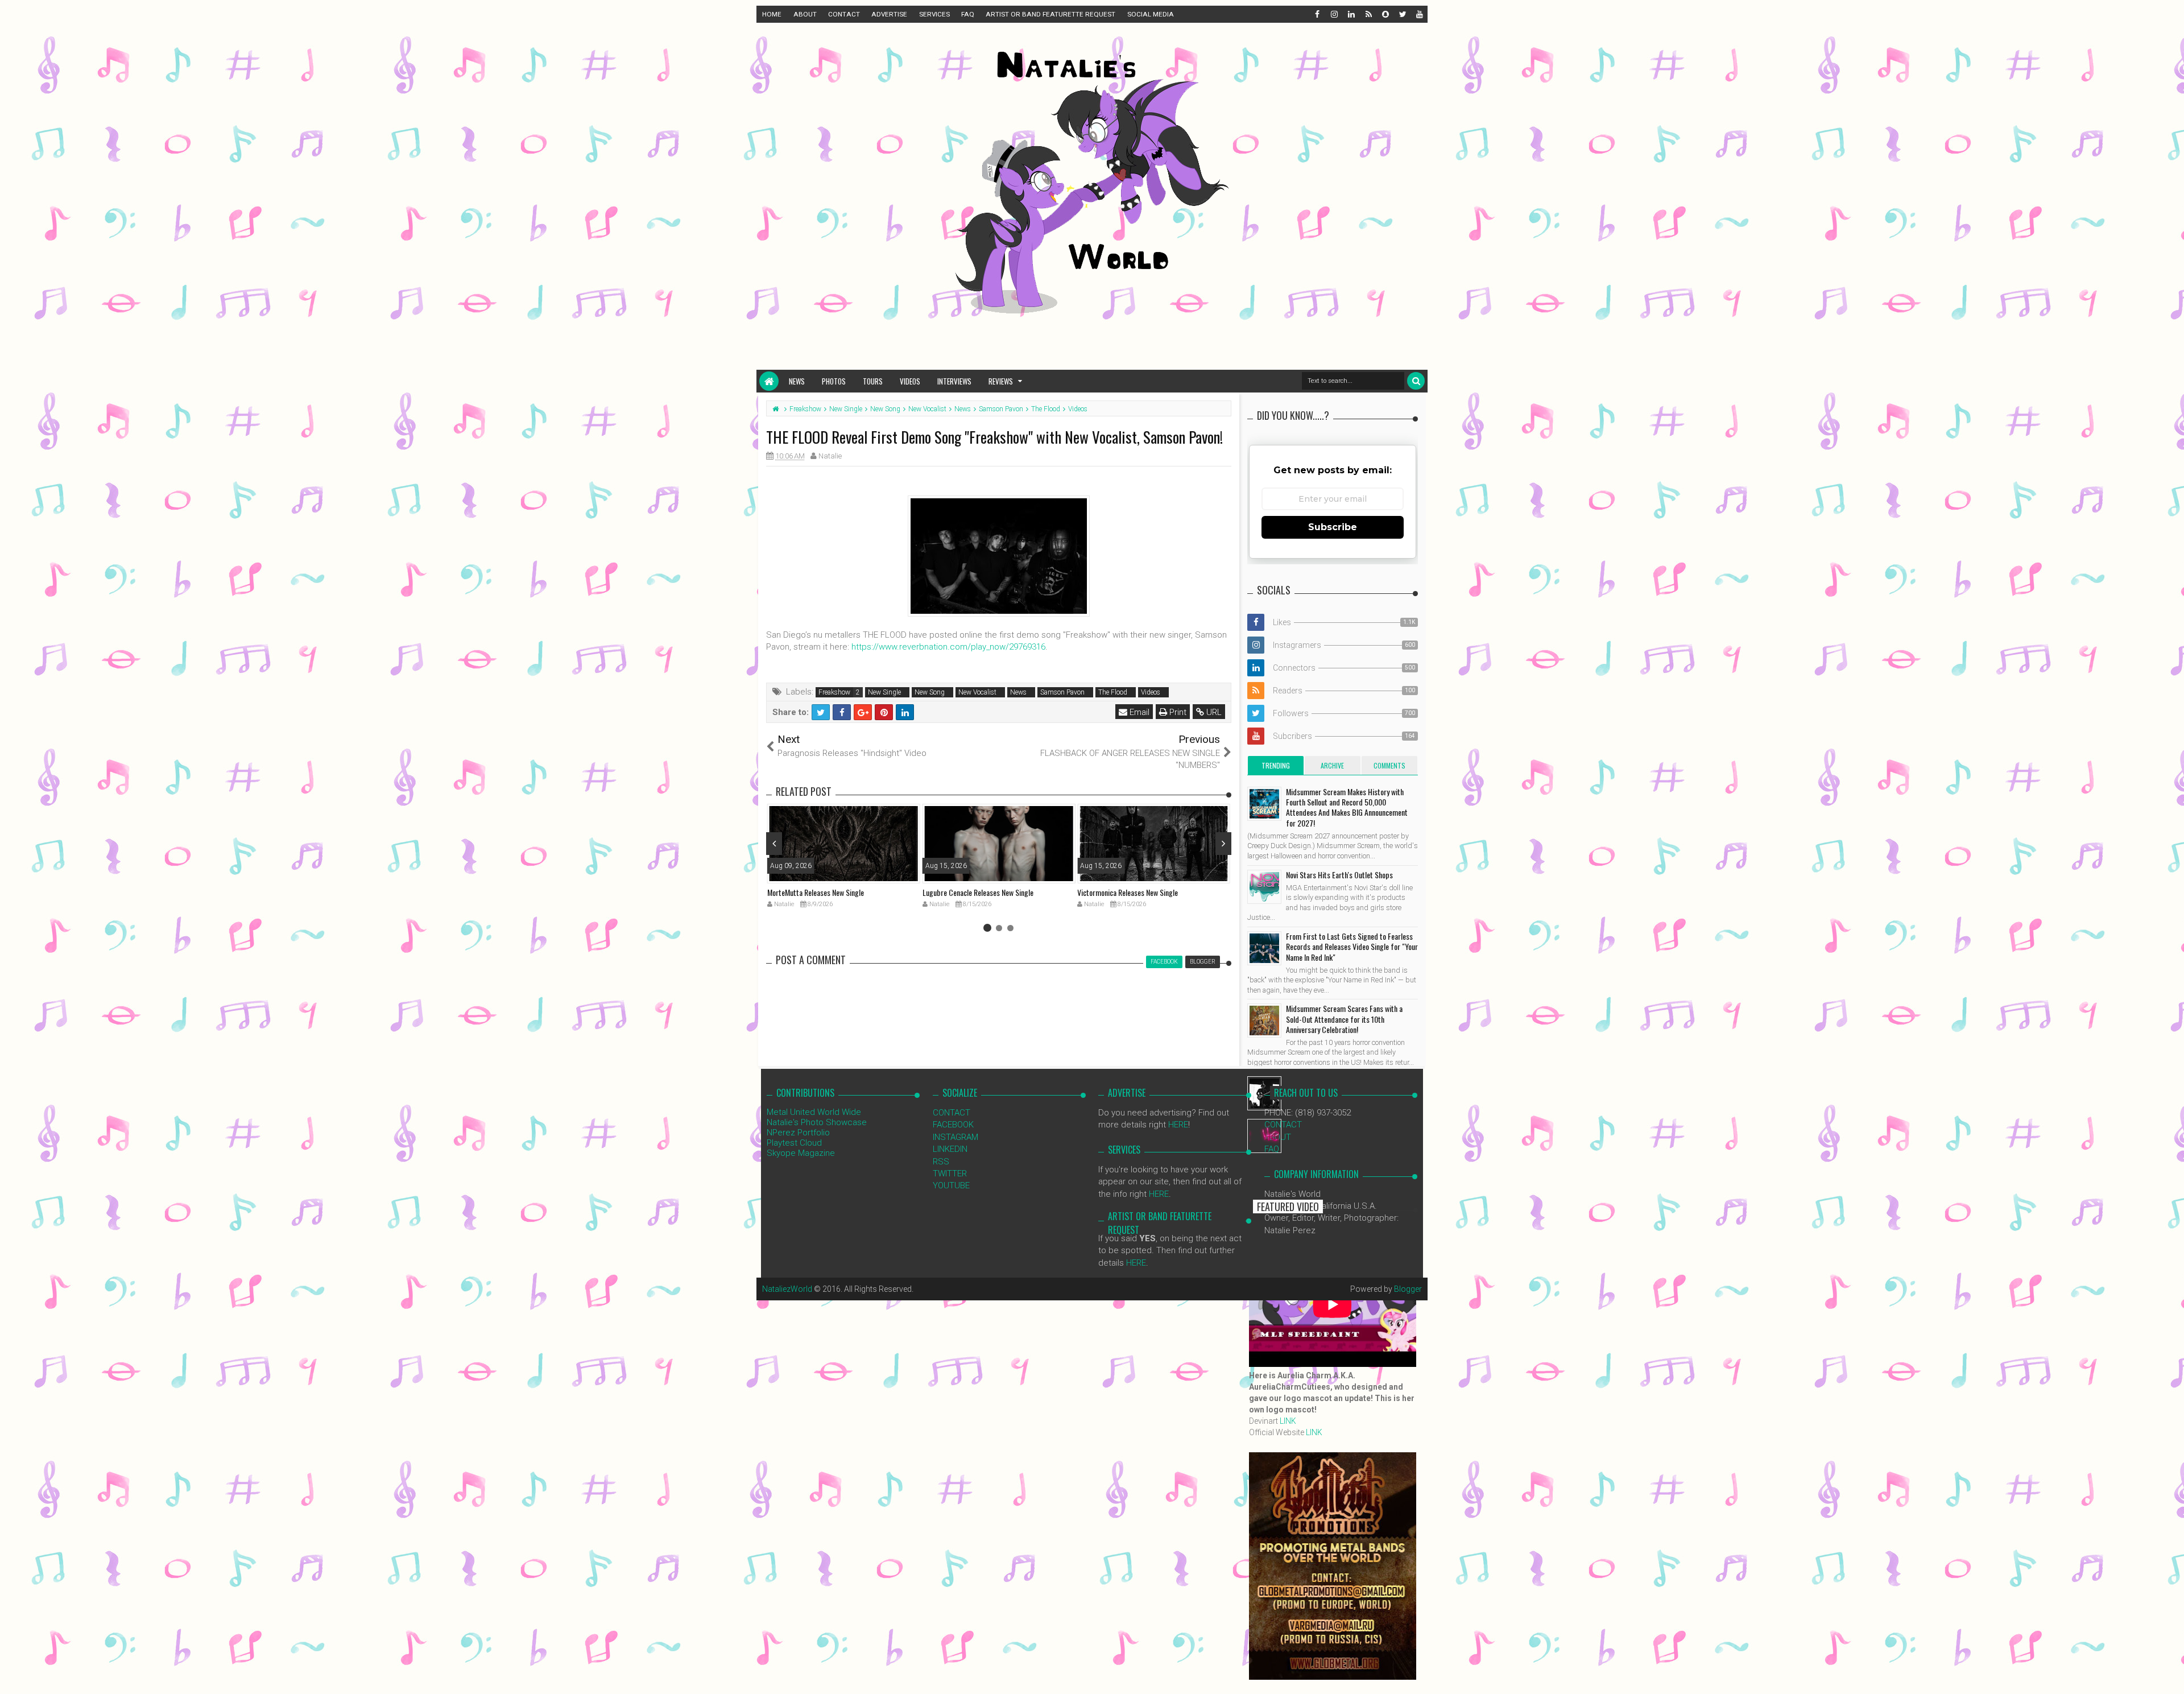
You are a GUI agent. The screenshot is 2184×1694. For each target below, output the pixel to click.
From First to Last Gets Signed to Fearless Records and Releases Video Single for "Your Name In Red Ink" (1352, 946)
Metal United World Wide (814, 1112)
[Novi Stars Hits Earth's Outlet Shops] (1264, 887)
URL (1213, 712)
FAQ (968, 14)
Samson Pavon (1062, 692)
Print (1177, 712)
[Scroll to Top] (2170, 1674)
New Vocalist (977, 692)
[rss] (1368, 14)
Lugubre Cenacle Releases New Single (978, 892)
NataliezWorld (787, 1289)
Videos (910, 381)
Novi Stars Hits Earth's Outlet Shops (1339, 875)
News (797, 381)
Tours (873, 381)
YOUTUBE (951, 1185)
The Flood (1113, 692)
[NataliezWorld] (769, 381)
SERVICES (934, 14)
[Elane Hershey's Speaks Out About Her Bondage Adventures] (1264, 1136)
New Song (930, 692)
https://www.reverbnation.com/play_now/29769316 (948, 647)
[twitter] (1402, 14)
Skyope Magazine (801, 1153)
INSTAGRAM (955, 1137)
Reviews (1001, 381)
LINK (1288, 1421)
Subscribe (1333, 527)
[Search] (1416, 381)
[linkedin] (1351, 14)
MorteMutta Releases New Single (816, 892)
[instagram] (1334, 14)
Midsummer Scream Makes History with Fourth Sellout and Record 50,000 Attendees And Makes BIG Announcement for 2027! (1347, 807)
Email (1138, 712)
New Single (884, 692)
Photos (834, 381)
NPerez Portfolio (798, 1133)
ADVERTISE (889, 14)
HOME (772, 14)
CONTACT (844, 14)
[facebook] (1317, 14)
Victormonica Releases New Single (1128, 892)
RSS (941, 1162)
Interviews (954, 381)
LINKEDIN (950, 1149)
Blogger (1408, 1289)
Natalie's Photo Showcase (817, 1122)
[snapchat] (1385, 14)
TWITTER (950, 1174)
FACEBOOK (953, 1125)
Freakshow (834, 692)
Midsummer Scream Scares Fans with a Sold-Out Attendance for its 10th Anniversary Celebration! (1344, 1019)
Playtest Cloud (794, 1143)
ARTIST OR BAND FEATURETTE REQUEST (1050, 14)
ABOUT (805, 14)
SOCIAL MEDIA (1151, 14)
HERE (1178, 1125)
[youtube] (1419, 14)
